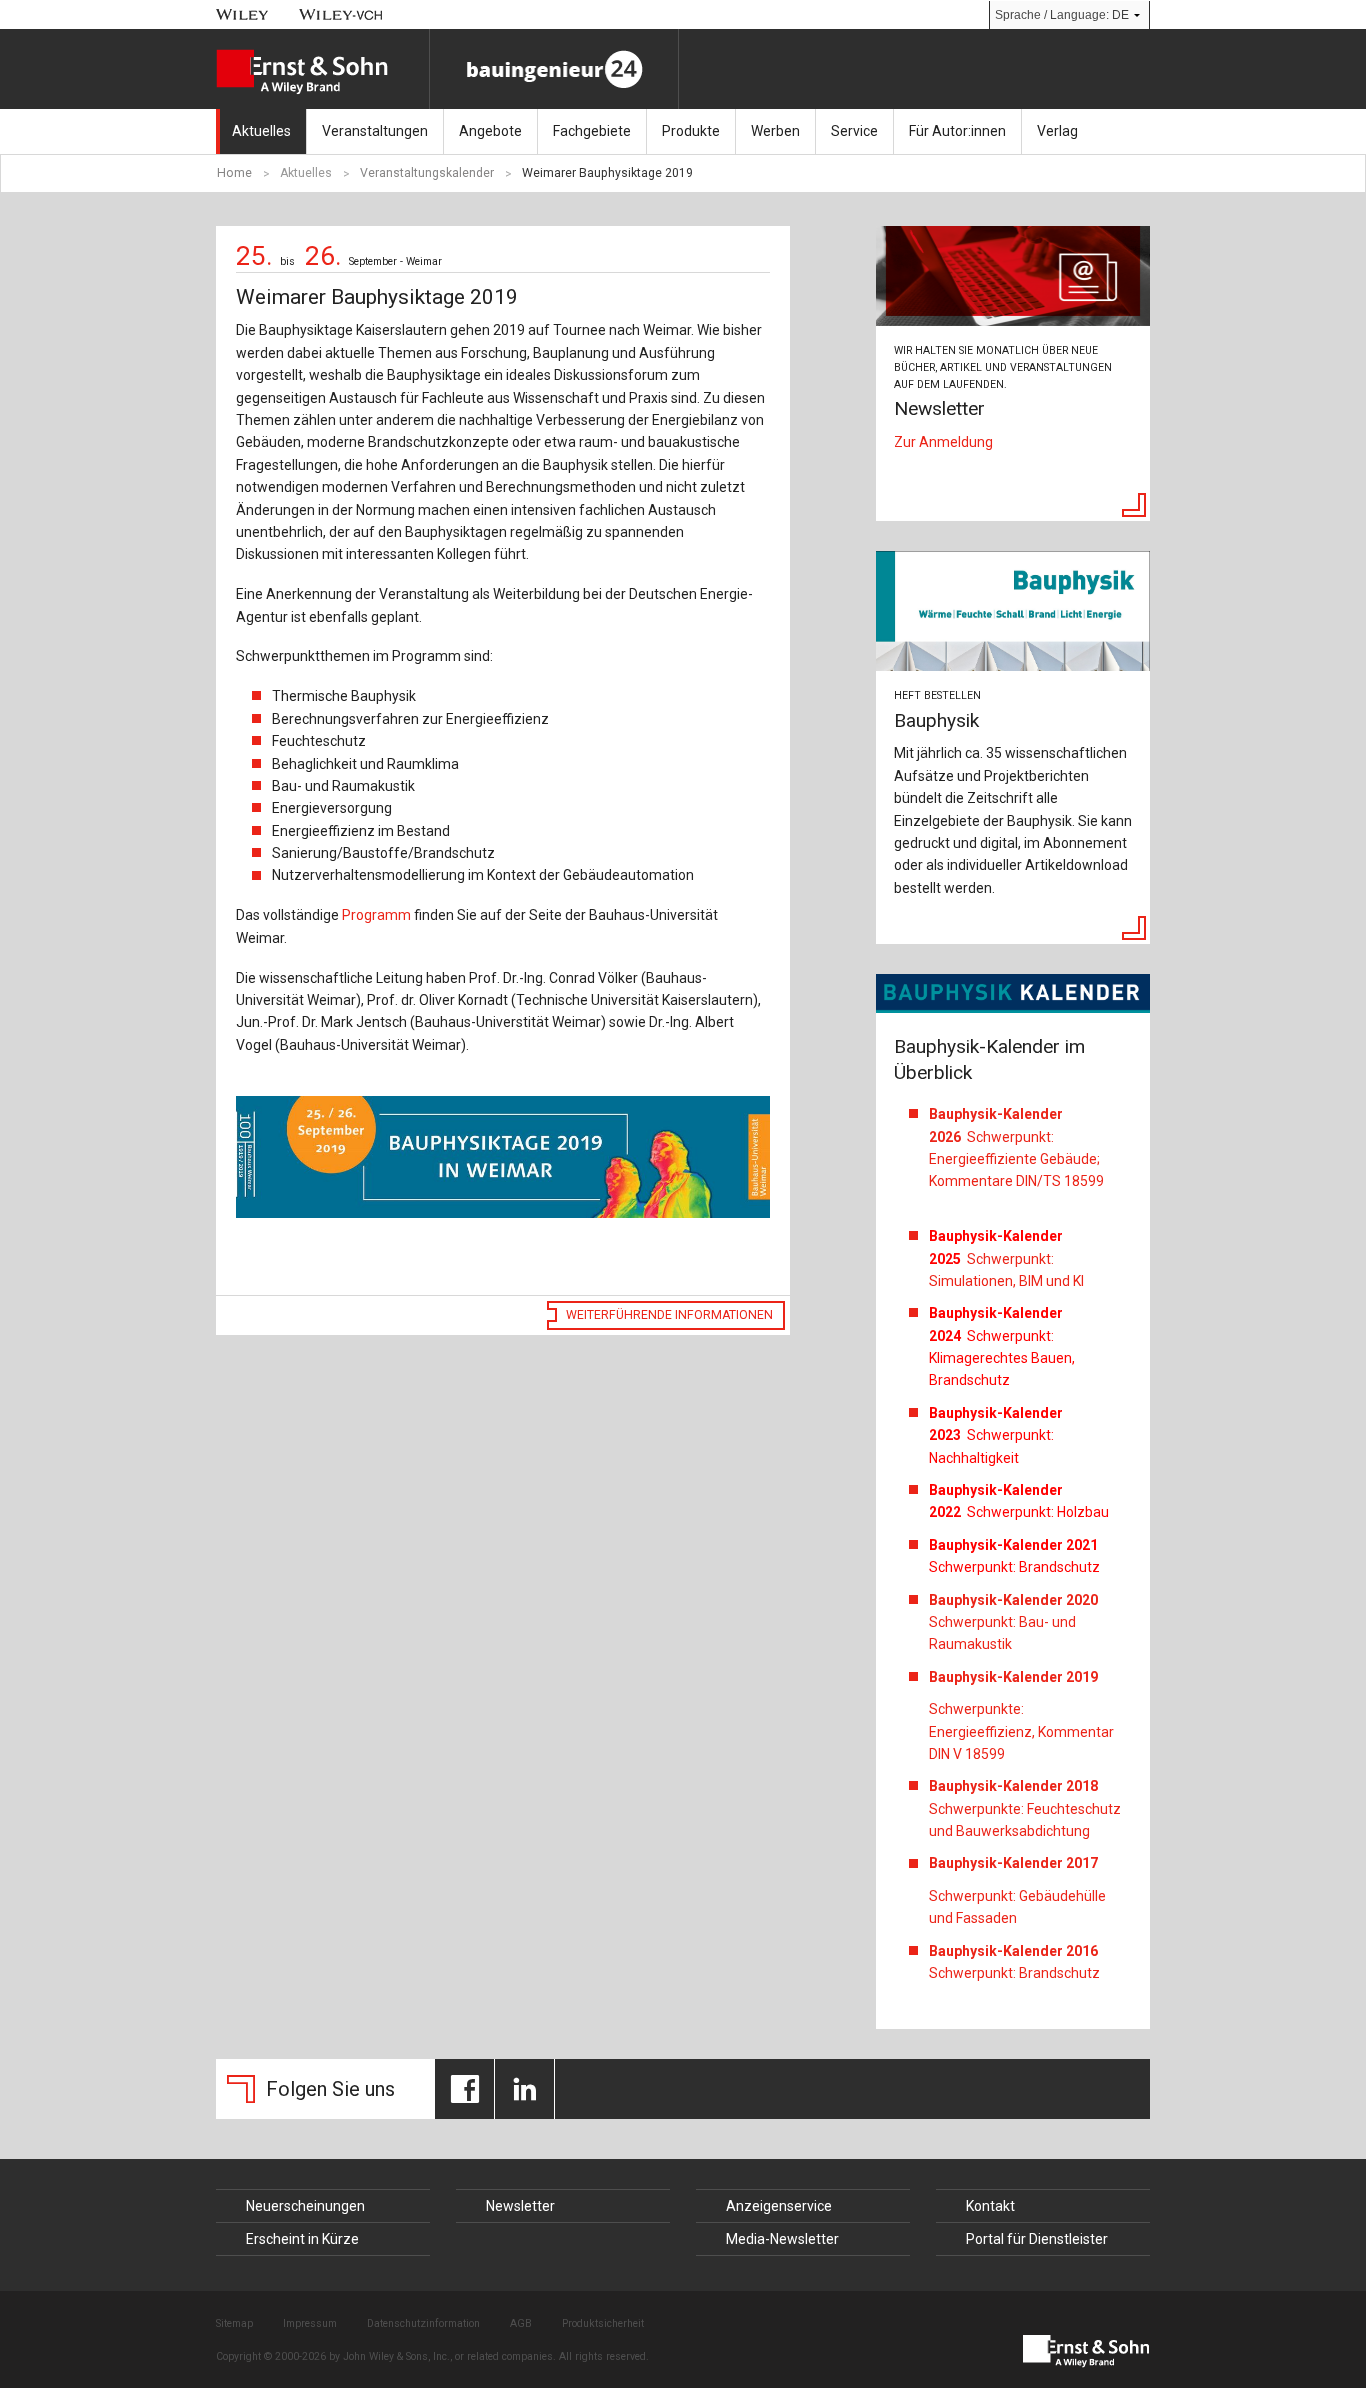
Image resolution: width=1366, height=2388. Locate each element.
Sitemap (234, 2323)
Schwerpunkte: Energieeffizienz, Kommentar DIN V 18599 (1021, 1731)
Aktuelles (261, 131)
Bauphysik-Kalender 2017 (1013, 1863)
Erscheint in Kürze (302, 2239)
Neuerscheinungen (305, 2206)
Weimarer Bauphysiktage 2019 (607, 173)
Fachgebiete (592, 131)
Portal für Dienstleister (1037, 2239)
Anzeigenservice (779, 2206)
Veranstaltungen (375, 131)
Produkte (691, 131)
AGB (521, 2323)
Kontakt (990, 2206)
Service (854, 131)
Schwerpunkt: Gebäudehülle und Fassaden (1017, 1907)
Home (234, 173)
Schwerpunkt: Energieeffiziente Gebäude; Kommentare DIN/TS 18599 (1016, 1147)
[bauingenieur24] (554, 69)
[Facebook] (464, 2089)
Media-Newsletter (782, 2239)
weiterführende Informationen (669, 1315)
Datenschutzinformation (423, 2323)
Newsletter (520, 2206)
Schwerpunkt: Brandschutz (1014, 1962)
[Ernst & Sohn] (322, 72)
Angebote (490, 131)
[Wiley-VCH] (341, 14)
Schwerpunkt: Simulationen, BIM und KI (1006, 1258)
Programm (376, 915)
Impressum (310, 2323)
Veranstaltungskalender (427, 173)
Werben (775, 131)
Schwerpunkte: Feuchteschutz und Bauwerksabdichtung (1025, 1808)
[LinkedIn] (524, 2089)
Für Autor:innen (957, 131)
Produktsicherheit (603, 2323)
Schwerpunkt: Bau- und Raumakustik (1013, 1622)
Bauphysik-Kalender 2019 (1013, 1677)
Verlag (1057, 131)
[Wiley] (242, 14)
